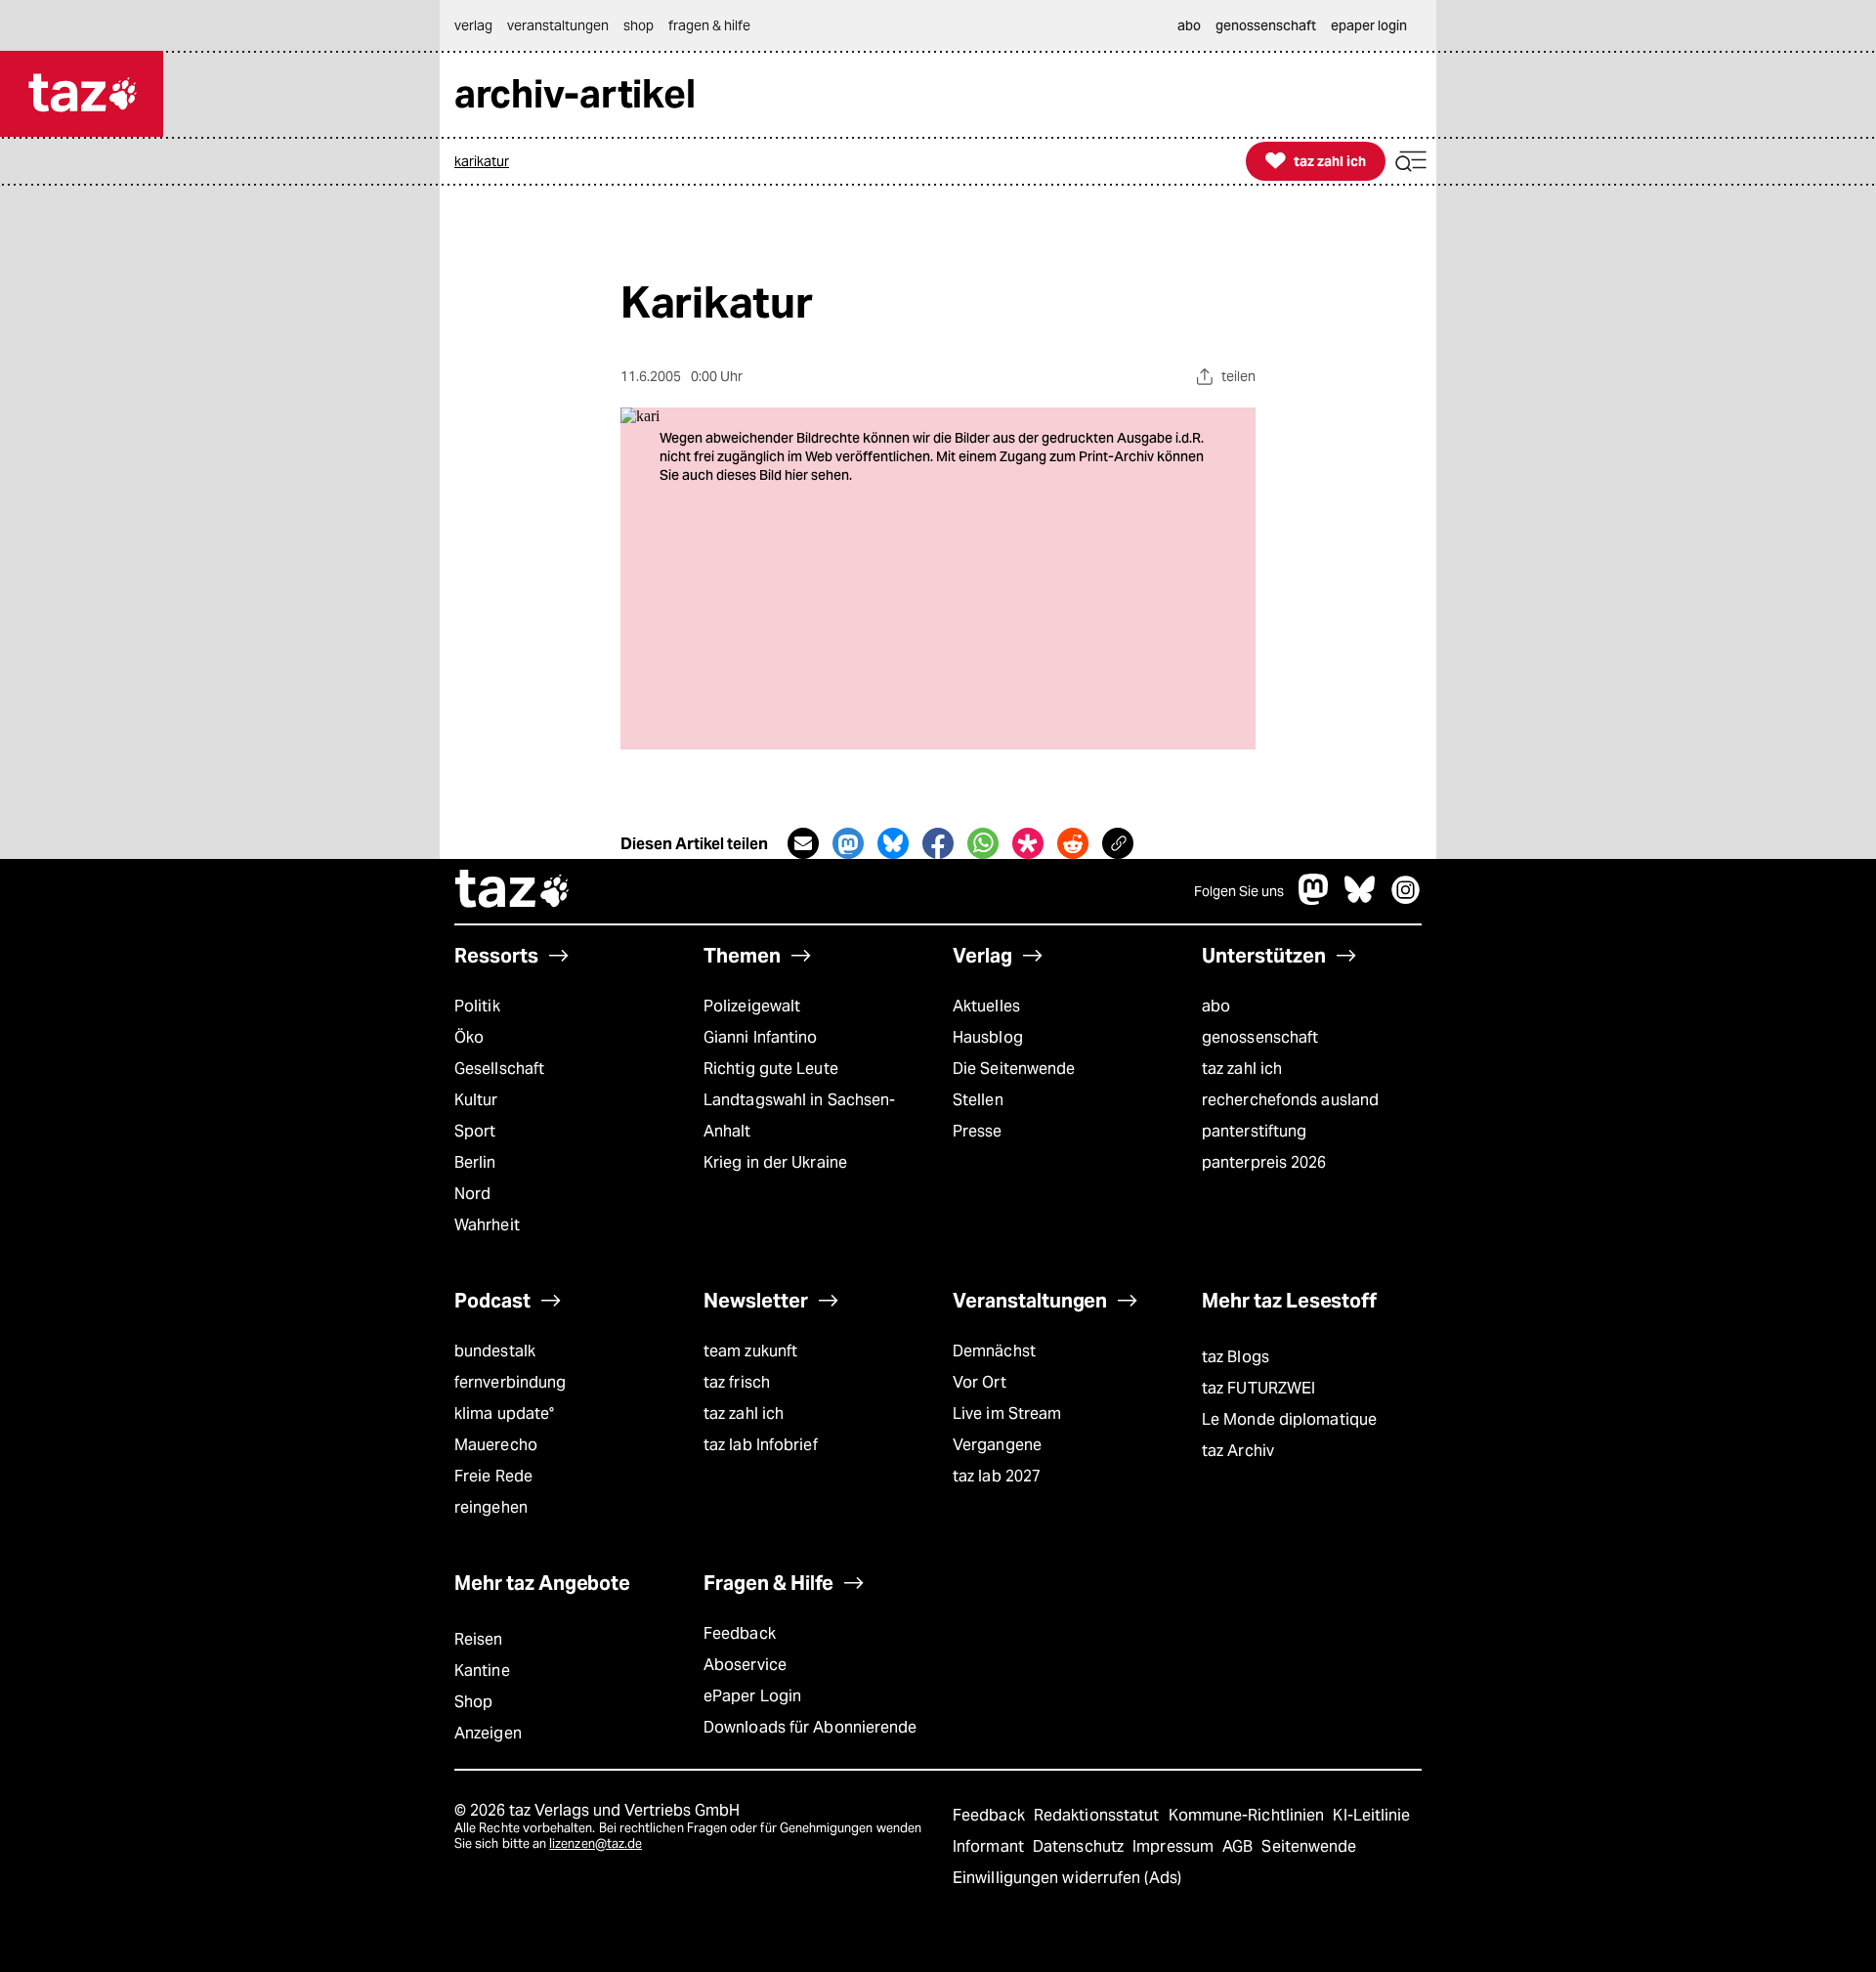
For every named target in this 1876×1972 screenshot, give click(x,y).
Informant (990, 1846)
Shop (473, 1702)
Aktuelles (986, 1006)
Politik (477, 1006)
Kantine (482, 1671)
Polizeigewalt (752, 1006)
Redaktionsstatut (1099, 1815)
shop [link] (639, 25)
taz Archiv (1238, 1451)
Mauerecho (496, 1445)
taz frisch (737, 1382)
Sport (475, 1131)
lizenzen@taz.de (596, 1843)
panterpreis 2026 (1264, 1162)
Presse (978, 1131)
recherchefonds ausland (1290, 1100)
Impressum (1175, 1846)
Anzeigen (488, 1733)
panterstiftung (1254, 1131)
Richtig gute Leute (771, 1069)
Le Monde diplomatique (1289, 1419)
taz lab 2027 (997, 1476)
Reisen (479, 1639)
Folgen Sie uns (1239, 891)
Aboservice (745, 1665)
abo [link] (1189, 25)
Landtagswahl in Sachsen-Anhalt (799, 1115)
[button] (1411, 162)
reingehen (491, 1507)
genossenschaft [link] (1266, 25)
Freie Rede (493, 1476)
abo (1216, 1006)
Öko (469, 1037)
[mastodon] (1314, 900)
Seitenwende (1309, 1846)
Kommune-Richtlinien (1249, 1815)
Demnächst (994, 1351)
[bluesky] (1360, 900)
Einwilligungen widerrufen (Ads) (1067, 1878)
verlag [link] (473, 25)
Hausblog (988, 1037)
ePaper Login (752, 1696)
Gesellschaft (499, 1069)
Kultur (476, 1100)
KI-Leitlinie (1371, 1815)
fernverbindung (510, 1382)
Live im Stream (1007, 1414)
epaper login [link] (1369, 25)
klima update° (504, 1414)
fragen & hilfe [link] (709, 25)
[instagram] (1406, 900)
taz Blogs (1236, 1357)
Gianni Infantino (761, 1037)
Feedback (740, 1633)
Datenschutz (1080, 1846)
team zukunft (750, 1351)
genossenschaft (1260, 1037)
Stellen (978, 1100)
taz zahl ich (1242, 1069)
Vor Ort (980, 1382)
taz (513, 891)
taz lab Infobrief (761, 1445)
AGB (1239, 1846)
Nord (472, 1194)
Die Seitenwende (1014, 1069)
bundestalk (495, 1351)
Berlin (475, 1162)
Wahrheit (487, 1225)
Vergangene (997, 1445)
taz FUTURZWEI (1258, 1388)
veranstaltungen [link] (558, 25)
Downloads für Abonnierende (810, 1727)
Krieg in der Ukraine (775, 1162)
